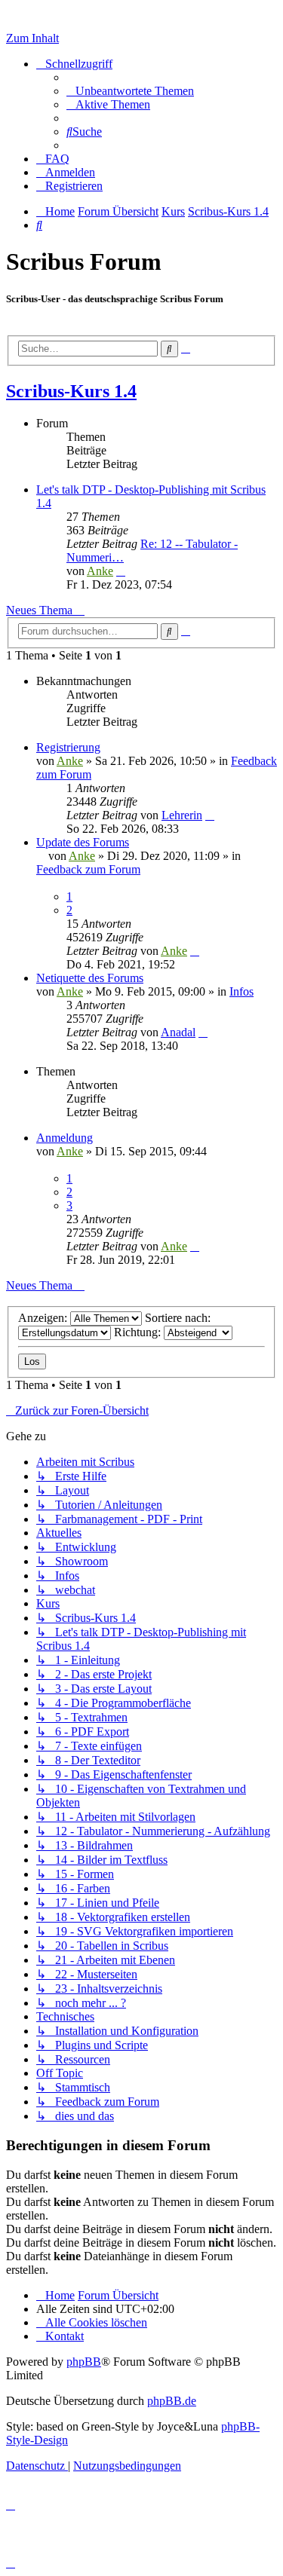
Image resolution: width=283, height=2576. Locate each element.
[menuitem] (130, 91)
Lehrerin (182, 815)
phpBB (84, 2362)
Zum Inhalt (32, 38)
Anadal (178, 1032)
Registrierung (68, 747)
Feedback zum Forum (88, 869)
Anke (100, 571)
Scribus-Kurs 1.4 (71, 391)
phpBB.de (172, 2401)
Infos (241, 991)
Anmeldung (65, 1138)
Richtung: (139, 1332)
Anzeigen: (44, 1318)
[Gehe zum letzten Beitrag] (210, 815)
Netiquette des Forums (90, 978)
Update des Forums (83, 842)
